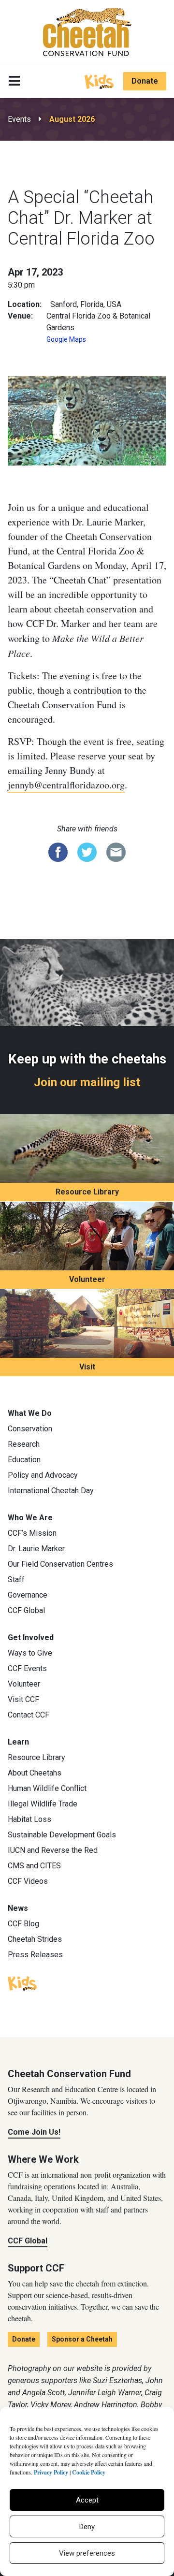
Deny (87, 2527)
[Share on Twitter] (87, 851)
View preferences (87, 2553)
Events (19, 119)
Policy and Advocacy (43, 1475)
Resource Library (87, 1192)
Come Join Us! (34, 2132)
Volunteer (87, 1279)
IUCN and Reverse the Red (53, 1850)
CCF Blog (23, 1924)
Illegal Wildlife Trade (43, 1804)
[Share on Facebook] (58, 851)
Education (24, 1460)
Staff (16, 1579)
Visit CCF (23, 1699)
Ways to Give (30, 1653)
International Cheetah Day (51, 1491)
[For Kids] (99, 81)
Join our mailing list (87, 1082)
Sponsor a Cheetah (82, 2339)
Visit (87, 1367)
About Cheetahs (35, 1773)
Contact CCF (29, 1715)
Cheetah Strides (35, 1939)
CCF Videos (28, 1881)
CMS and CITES (34, 1866)
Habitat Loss (29, 1819)
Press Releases (35, 1955)
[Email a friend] (116, 851)
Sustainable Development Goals (62, 1835)
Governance (28, 1595)
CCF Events (27, 1668)
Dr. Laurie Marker (36, 1549)
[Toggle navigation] (14, 81)
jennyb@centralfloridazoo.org (66, 785)
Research (24, 1444)
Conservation (30, 1429)
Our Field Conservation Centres (60, 1564)
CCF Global (26, 1610)
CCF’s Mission (32, 1533)
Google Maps (66, 339)
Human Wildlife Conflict (47, 1788)
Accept (87, 2500)
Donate (145, 81)
